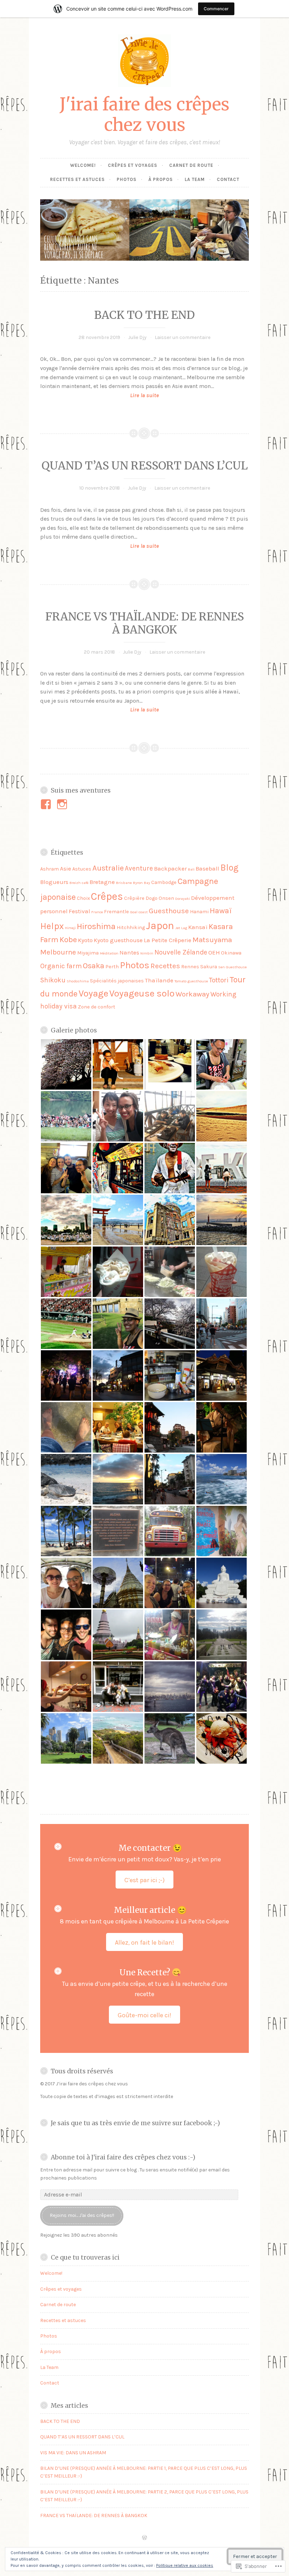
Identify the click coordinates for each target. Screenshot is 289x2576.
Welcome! (83, 165)
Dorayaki (183, 899)
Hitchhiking (131, 928)
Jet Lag (181, 928)
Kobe (68, 940)
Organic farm (61, 966)
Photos (127, 179)
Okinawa (231, 953)
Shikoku (53, 980)
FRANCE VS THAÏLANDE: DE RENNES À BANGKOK (145, 623)
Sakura (209, 967)
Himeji (70, 928)
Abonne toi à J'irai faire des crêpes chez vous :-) (123, 2157)
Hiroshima (96, 926)
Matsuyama (212, 940)
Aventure (139, 868)
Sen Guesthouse (232, 967)
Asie (66, 868)
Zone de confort (97, 1007)
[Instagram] (63, 804)
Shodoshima (78, 981)
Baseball (207, 868)
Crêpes (107, 896)
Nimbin (147, 953)
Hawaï (221, 911)
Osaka (94, 966)
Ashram (50, 869)
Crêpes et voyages (133, 165)
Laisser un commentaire (183, 337)
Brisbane (124, 883)
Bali (191, 869)
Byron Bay (142, 883)
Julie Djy (137, 337)
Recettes (165, 966)
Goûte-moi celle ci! (144, 2015)
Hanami (199, 912)
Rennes (190, 967)
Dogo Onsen (160, 898)
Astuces (82, 869)
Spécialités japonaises (117, 981)
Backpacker (170, 868)
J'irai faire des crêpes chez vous (144, 115)
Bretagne (102, 882)
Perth (112, 967)
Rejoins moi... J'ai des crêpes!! (82, 2215)
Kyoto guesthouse (118, 940)
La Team (195, 179)
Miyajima (88, 953)
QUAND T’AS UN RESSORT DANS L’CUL (145, 466)
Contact (228, 179)
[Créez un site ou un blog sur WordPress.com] (144, 2538)
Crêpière (134, 898)
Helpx (52, 926)
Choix (83, 898)
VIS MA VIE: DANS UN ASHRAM (73, 2453)
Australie (108, 868)
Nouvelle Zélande (181, 952)
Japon (160, 926)
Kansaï (198, 927)
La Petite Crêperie (168, 940)
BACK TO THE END (144, 315)
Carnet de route (191, 165)
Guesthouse (169, 911)
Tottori (219, 980)
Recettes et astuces (77, 179)
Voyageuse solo (142, 993)
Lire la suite (100, 396)
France (97, 912)
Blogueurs (54, 882)
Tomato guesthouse (191, 981)
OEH (214, 952)
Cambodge (164, 882)
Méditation (109, 953)
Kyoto (85, 940)
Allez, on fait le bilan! (144, 1942)
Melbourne (58, 952)
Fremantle (116, 912)
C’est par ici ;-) (144, 1880)
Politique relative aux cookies (185, 2565)
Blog (229, 868)
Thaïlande (159, 980)
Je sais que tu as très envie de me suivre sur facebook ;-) (135, 2123)
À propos (161, 179)
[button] (66, 1064)
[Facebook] (47, 804)
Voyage (93, 993)
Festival (79, 911)
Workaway (192, 994)
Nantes (129, 952)
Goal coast (139, 912)
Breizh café (79, 883)
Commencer (216, 9)
